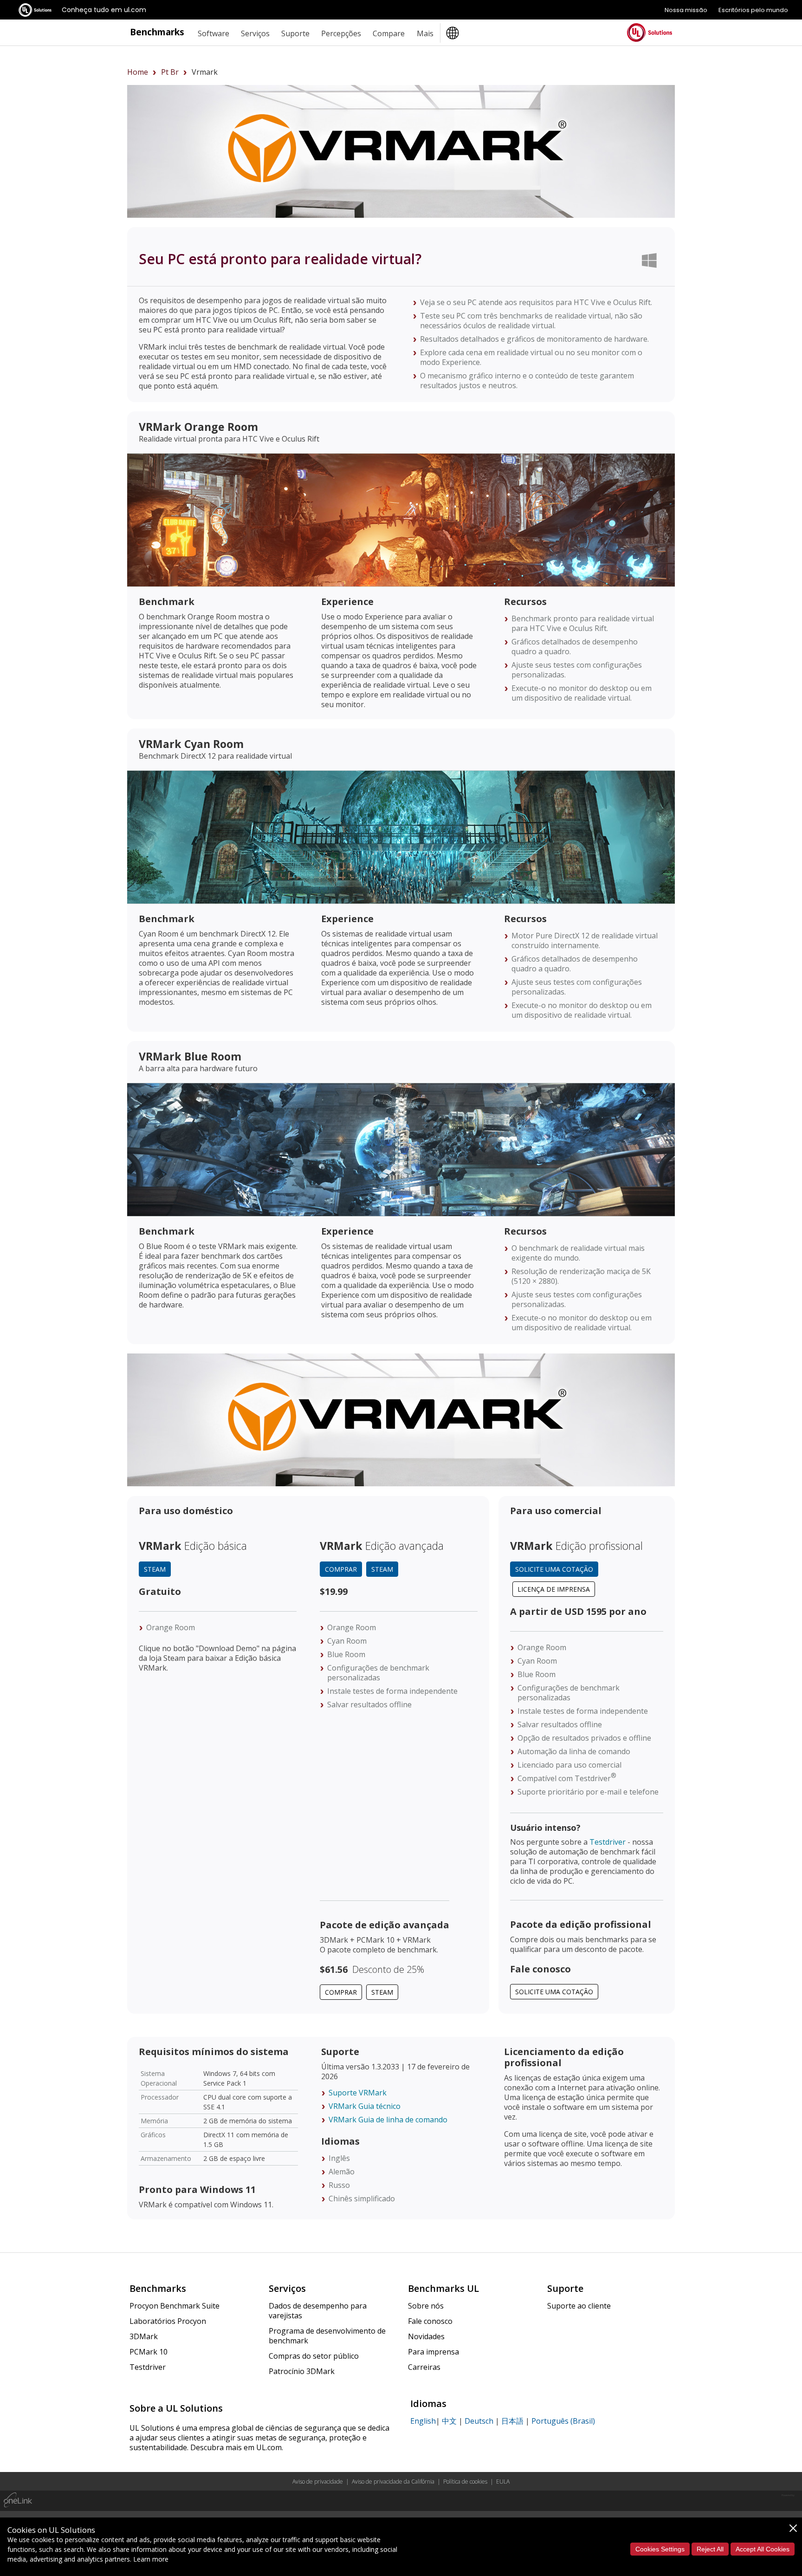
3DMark (144, 2336)
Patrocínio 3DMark (302, 2371)
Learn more (151, 2559)
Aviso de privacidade (318, 2482)
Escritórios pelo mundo (753, 10)
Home (138, 72)
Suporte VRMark (358, 2093)
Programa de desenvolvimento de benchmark (327, 2336)
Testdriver (608, 1842)
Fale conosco (430, 2321)
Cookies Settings (660, 2549)
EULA (503, 2482)
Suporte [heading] (295, 33)
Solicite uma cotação (554, 1569)
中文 (449, 2421)
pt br (170, 72)
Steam (155, 1569)
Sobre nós (426, 2306)
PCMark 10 (149, 2352)
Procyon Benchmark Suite (175, 2306)
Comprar (341, 1569)
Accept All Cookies (763, 2549)
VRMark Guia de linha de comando (388, 2120)
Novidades (426, 2336)
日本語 (512, 2421)
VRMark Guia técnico (365, 2106)
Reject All (710, 2549)
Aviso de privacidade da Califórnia (393, 2482)
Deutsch (479, 2421)
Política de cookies (465, 2482)
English (423, 2421)
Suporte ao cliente (579, 2306)
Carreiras (424, 2367)
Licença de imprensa (554, 1589)
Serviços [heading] (255, 33)
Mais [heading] (425, 33)
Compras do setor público (314, 2356)
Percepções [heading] (341, 33)
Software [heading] (213, 33)
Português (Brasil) (563, 2421)
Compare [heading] (389, 33)
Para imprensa (433, 2352)
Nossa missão (686, 10)
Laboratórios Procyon (168, 2321)
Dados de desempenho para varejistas (318, 2311)
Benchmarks (157, 32)
